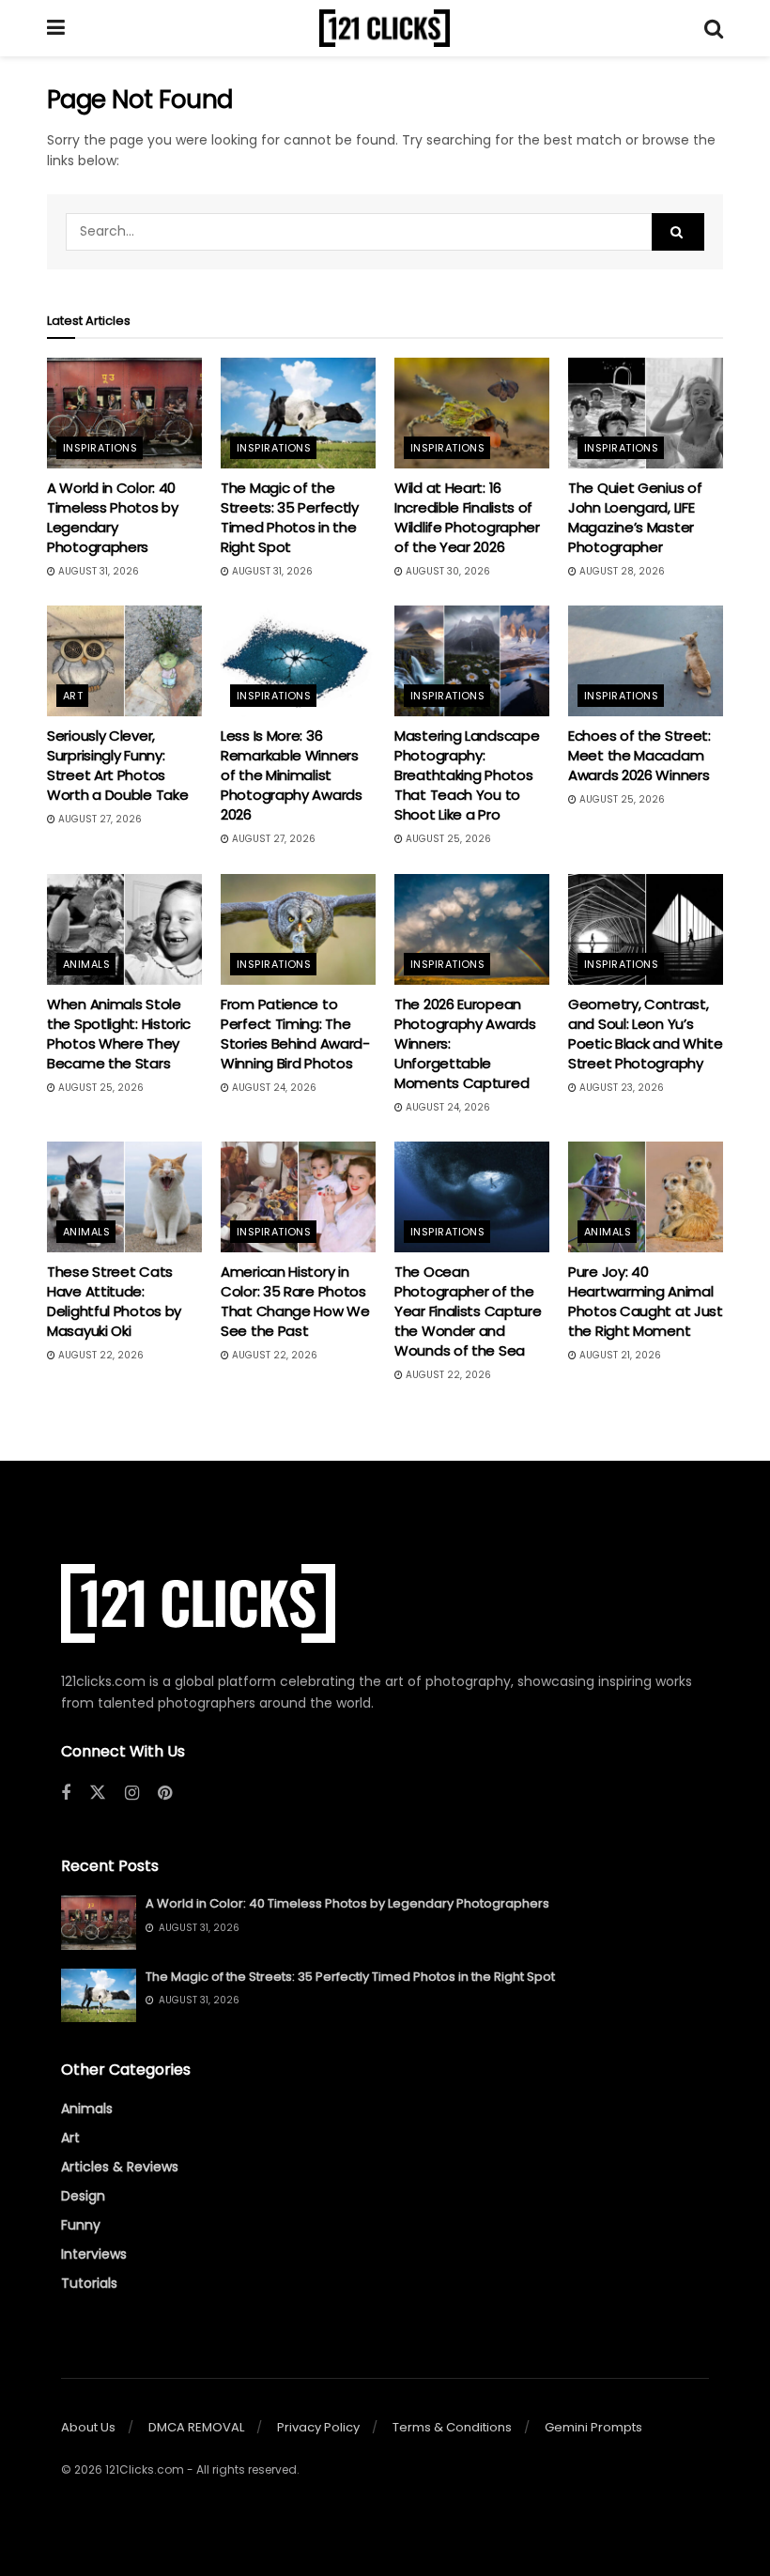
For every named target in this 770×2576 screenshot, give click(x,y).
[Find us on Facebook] (66, 1794)
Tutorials (89, 2283)
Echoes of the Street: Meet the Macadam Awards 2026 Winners (639, 755)
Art (73, 696)
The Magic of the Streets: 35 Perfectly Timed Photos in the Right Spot (290, 517)
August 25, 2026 (447, 839)
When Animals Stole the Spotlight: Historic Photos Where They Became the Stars (119, 1034)
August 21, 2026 (619, 1355)
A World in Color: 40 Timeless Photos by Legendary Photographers (113, 517)
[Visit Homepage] (385, 28)
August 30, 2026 (447, 571)
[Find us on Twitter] (98, 1793)
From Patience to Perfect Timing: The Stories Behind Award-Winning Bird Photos (295, 1034)
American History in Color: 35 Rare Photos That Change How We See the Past (295, 1301)
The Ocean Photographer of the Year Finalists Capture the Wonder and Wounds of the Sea (468, 1311)
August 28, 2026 (621, 571)
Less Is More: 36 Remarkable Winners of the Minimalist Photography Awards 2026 (292, 775)
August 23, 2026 (620, 1088)
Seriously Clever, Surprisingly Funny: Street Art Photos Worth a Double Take (117, 765)
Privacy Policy (318, 2427)
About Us (88, 2427)
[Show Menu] (56, 28)
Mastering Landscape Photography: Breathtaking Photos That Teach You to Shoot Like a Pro (467, 775)
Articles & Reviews (120, 2167)
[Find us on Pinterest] (165, 1794)
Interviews (94, 2254)
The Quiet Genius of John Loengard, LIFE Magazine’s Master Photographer (635, 517)
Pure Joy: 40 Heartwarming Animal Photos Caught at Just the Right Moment (646, 1301)
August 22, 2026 (100, 1355)
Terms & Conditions (452, 2427)
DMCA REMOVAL (196, 2427)
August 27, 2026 (99, 819)
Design (83, 2196)
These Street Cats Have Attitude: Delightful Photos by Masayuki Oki (114, 1301)
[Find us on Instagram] (132, 1794)
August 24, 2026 (273, 1088)
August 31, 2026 (97, 571)
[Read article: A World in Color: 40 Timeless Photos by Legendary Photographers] (124, 413)
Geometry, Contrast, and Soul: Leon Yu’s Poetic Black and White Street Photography (645, 1034)
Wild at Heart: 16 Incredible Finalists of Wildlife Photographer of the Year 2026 (467, 517)
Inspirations (100, 448)
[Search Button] (714, 28)
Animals (86, 964)
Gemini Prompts (593, 2427)
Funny (81, 2225)
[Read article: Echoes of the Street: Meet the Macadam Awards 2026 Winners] (646, 661)
